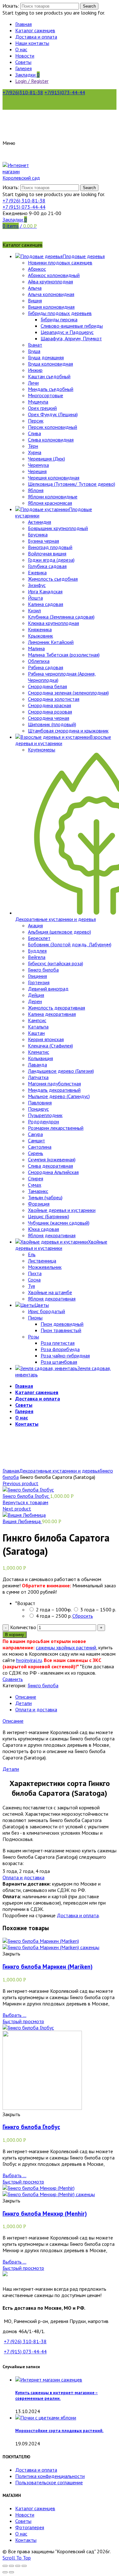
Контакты (26, 2540)
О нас (21, 2534)
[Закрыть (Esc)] (5, 2566)
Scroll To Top (17, 2558)
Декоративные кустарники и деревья (59, 1471)
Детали (23, 1703)
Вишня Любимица (22, 1521)
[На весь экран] (18, 2566)
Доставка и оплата (78, 1915)
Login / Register (32, 81)
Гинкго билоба (43, 1685)
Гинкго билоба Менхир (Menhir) (45, 2214)
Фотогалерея (30, 2527)
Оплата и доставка (36, 1709)
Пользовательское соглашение (49, 2482)
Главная (11, 1471)
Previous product (20, 1483)
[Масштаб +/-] (24, 2566)
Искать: (11, 6)
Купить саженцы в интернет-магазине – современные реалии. (56, 2395)
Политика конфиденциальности (50, 2476)
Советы (23, 2521)
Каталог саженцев (35, 2508)
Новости (25, 2515)
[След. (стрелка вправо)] (11, 2572)
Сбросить (83, 1616)
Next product (17, 1509)
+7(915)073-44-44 (65, 92)
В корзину (15, 1635)
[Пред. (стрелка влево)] (5, 2572)
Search (89, 6)
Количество (23, 1627)
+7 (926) (24, 201)
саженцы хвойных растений (66, 1647)
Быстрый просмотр (23, 2021)
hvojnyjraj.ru (29, 1660)
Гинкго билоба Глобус (26, 1496)
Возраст (25, 1603)
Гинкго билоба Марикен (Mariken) (48, 1967)
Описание (26, 1697)
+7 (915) (24, 207)
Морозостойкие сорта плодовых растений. (59, 2431)
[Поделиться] (11, 2566)
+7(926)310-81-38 (23, 92)
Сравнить (13, 1679)
